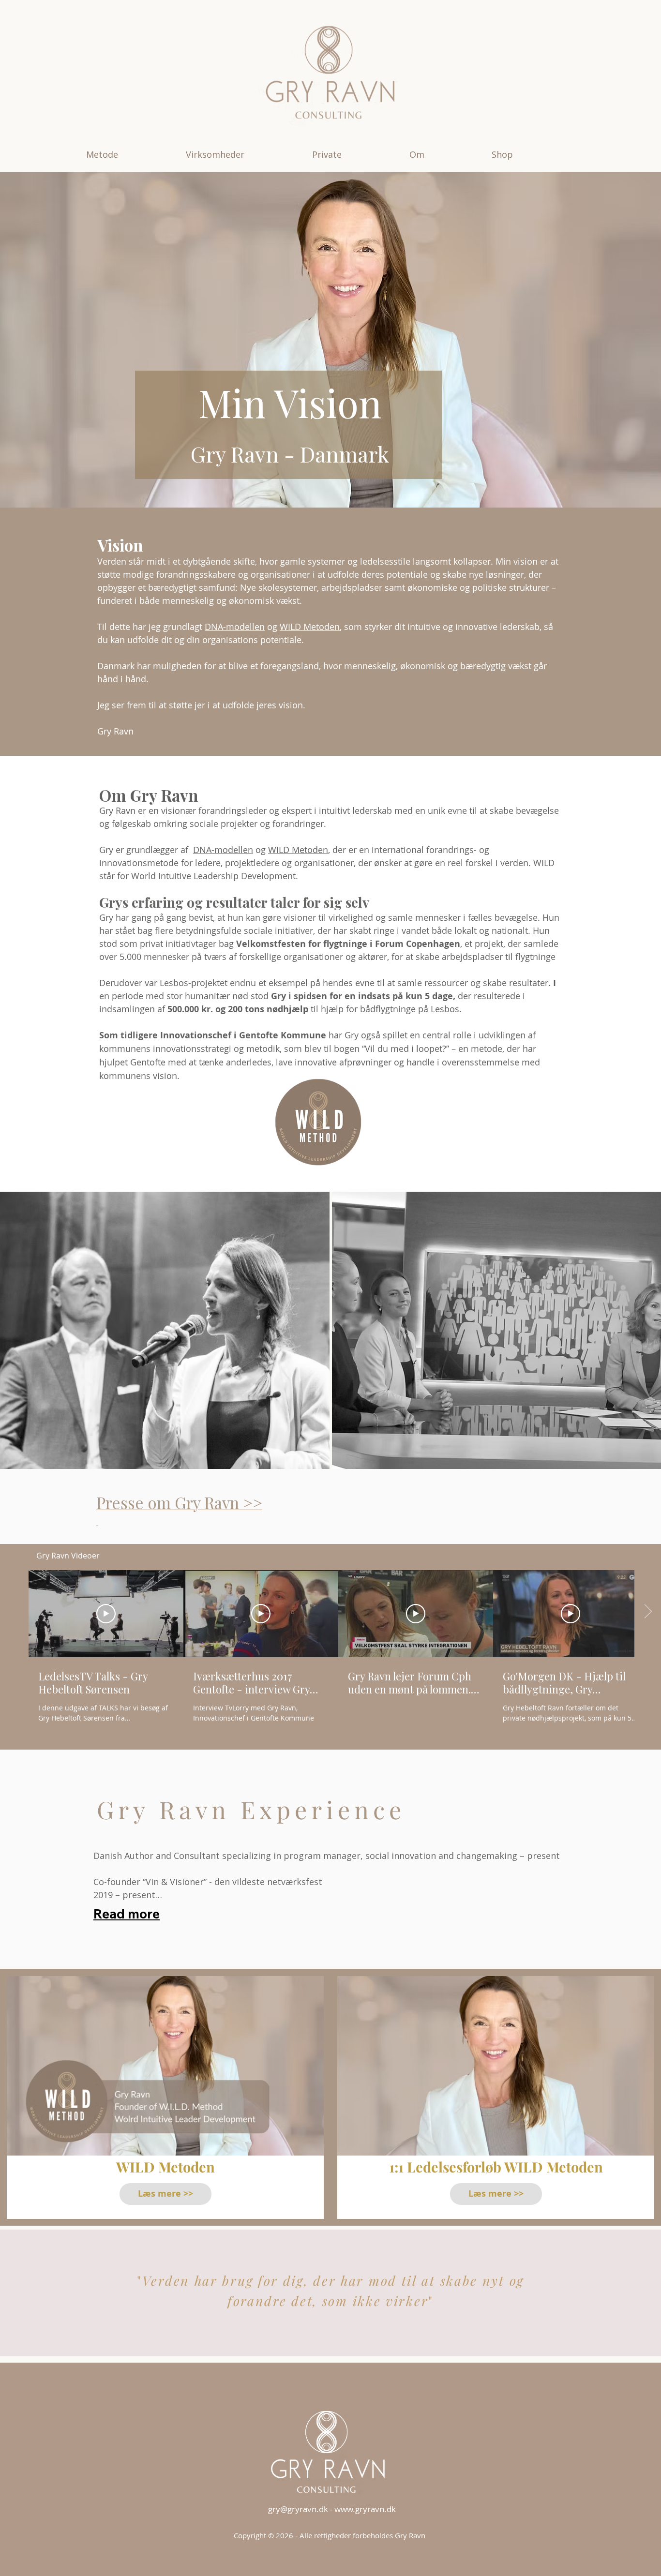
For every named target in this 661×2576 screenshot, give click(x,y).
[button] (129, 154)
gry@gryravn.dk (298, 2509)
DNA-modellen (235, 627)
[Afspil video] (106, 1614)
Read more (127, 1914)
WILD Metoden (310, 627)
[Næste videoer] (648, 1612)
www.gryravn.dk (365, 2509)
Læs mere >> (165, 2194)
